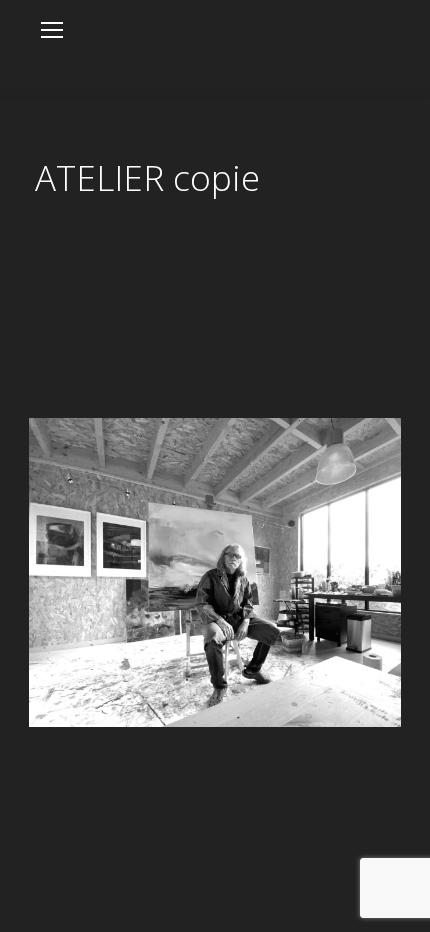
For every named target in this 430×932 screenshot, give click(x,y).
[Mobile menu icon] (52, 30)
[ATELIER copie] (215, 572)
